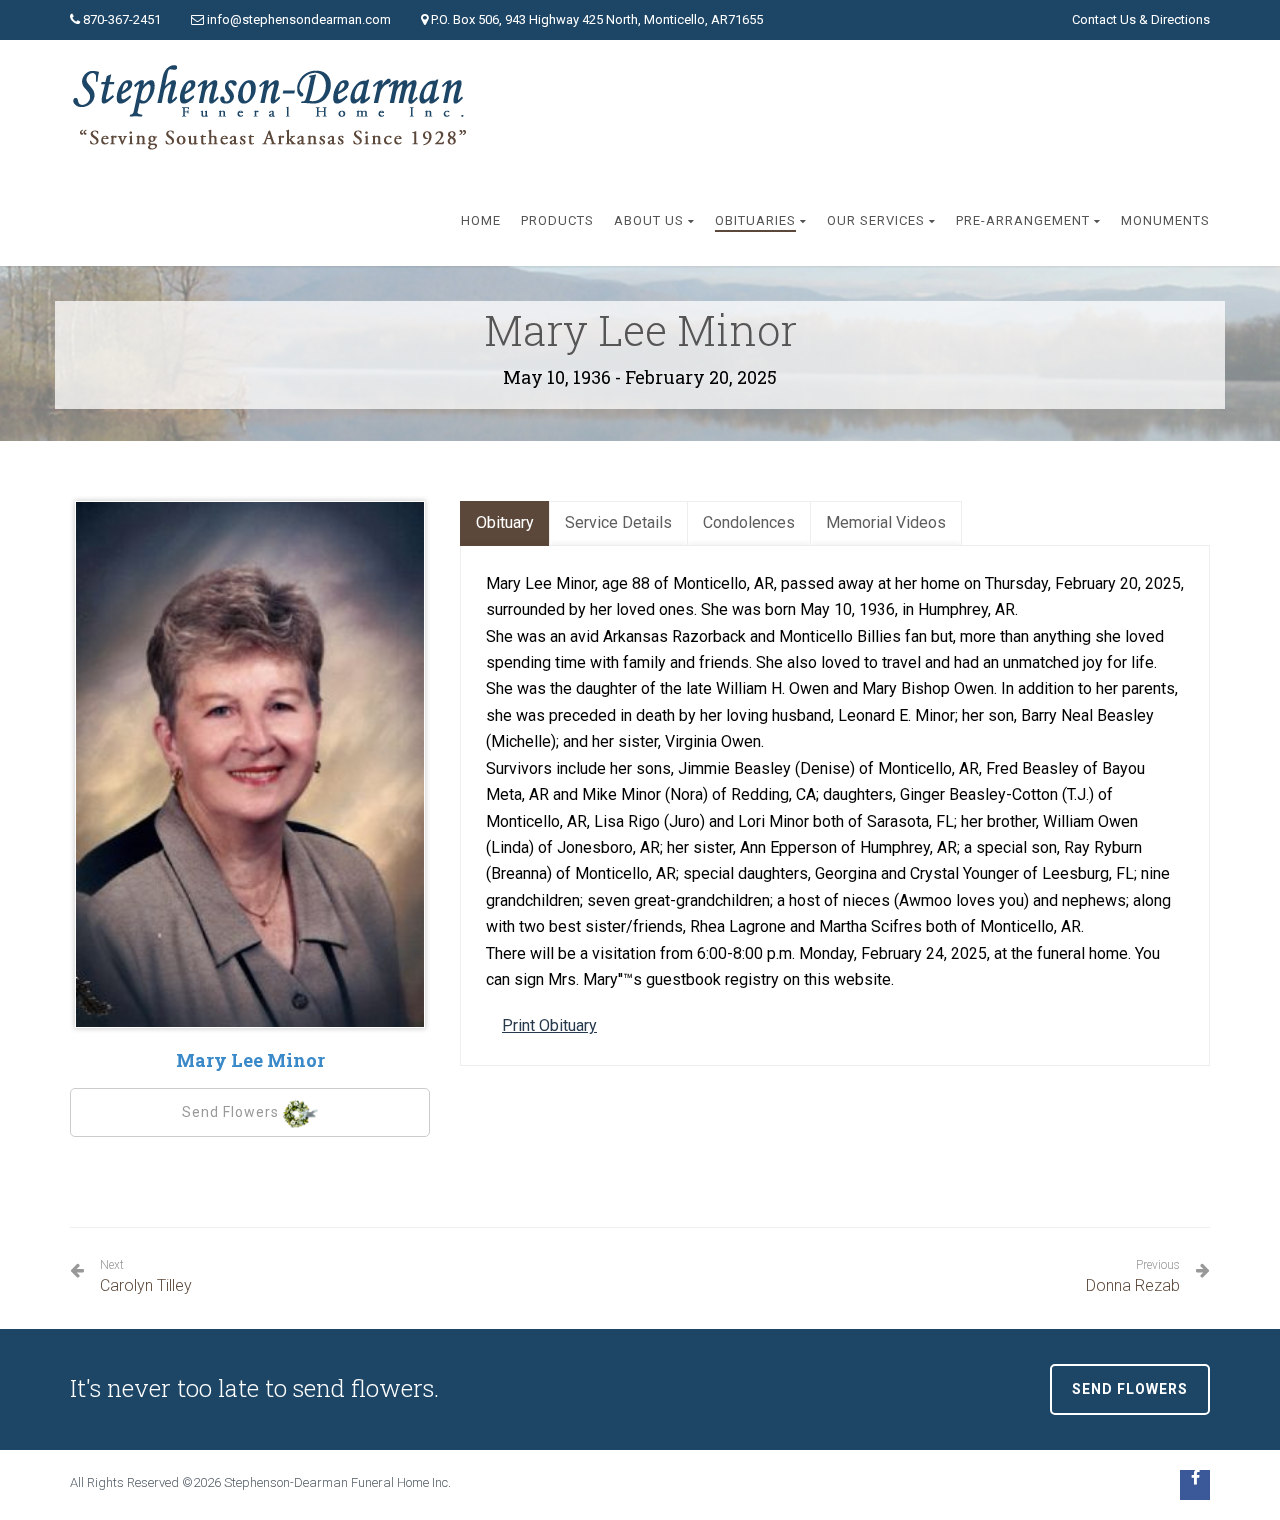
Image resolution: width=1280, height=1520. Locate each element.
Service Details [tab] (618, 522)
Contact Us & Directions (1141, 19)
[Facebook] (1195, 1485)
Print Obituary (549, 1025)
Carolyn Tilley (146, 1276)
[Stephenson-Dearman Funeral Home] (274, 108)
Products (557, 220)
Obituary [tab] (505, 522)
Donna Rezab (1133, 1276)
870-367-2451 (122, 19)
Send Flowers (232, 1112)
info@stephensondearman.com (299, 19)
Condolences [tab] (749, 522)
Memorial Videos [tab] (886, 522)
